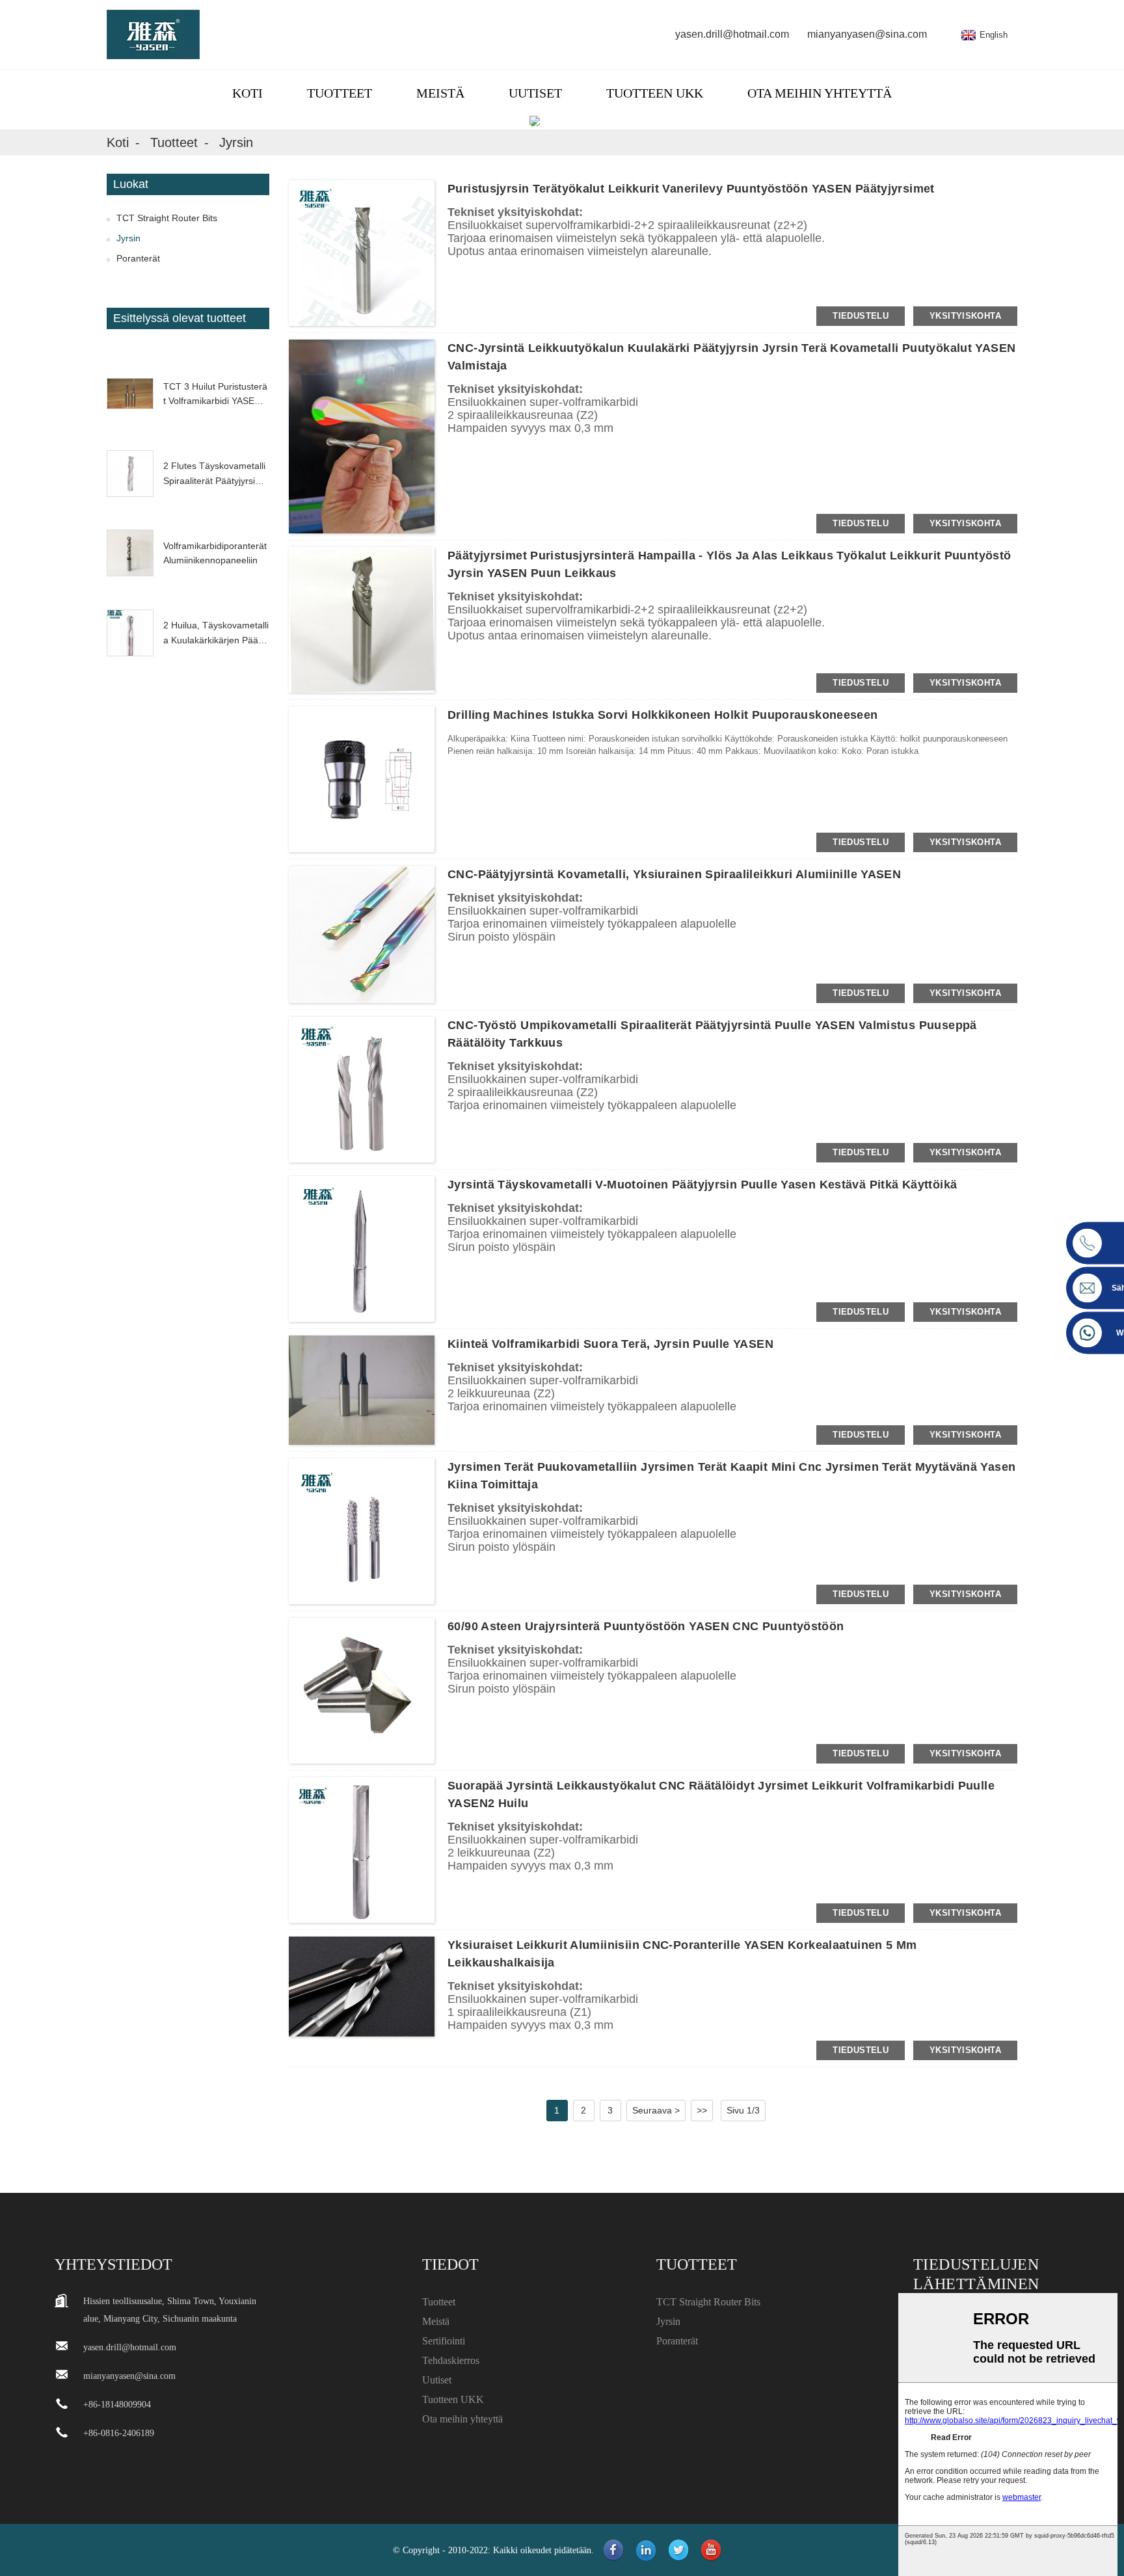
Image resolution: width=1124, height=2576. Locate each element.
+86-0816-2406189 (119, 2433)
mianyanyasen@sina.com (867, 34)
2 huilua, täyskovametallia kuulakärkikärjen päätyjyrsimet (216, 634)
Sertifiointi (444, 2341)
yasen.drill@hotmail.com (732, 34)
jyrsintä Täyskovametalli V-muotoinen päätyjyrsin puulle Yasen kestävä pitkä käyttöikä (702, 1185)
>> (702, 2110)
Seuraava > (656, 2110)
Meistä (440, 93)
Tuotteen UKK (655, 93)
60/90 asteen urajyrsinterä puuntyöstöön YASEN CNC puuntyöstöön (646, 1626)
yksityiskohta (965, 316)
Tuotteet (340, 93)
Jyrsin (236, 142)
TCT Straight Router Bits (167, 218)
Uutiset (535, 93)
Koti (248, 93)
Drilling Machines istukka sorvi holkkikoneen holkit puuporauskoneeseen (663, 715)
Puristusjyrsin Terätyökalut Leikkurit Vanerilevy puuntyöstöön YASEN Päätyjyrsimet (691, 189)
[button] (188, 345)
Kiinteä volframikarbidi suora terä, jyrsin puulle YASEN (610, 1344)
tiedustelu (861, 316)
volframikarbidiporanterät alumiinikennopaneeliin (215, 553)
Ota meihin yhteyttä (820, 93)
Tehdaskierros (451, 2360)
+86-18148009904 (117, 2405)
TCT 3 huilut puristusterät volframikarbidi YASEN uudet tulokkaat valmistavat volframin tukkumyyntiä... (216, 395)
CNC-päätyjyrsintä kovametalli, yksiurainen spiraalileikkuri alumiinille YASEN (674, 874)
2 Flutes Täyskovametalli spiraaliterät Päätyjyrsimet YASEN (216, 474)
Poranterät (138, 258)
